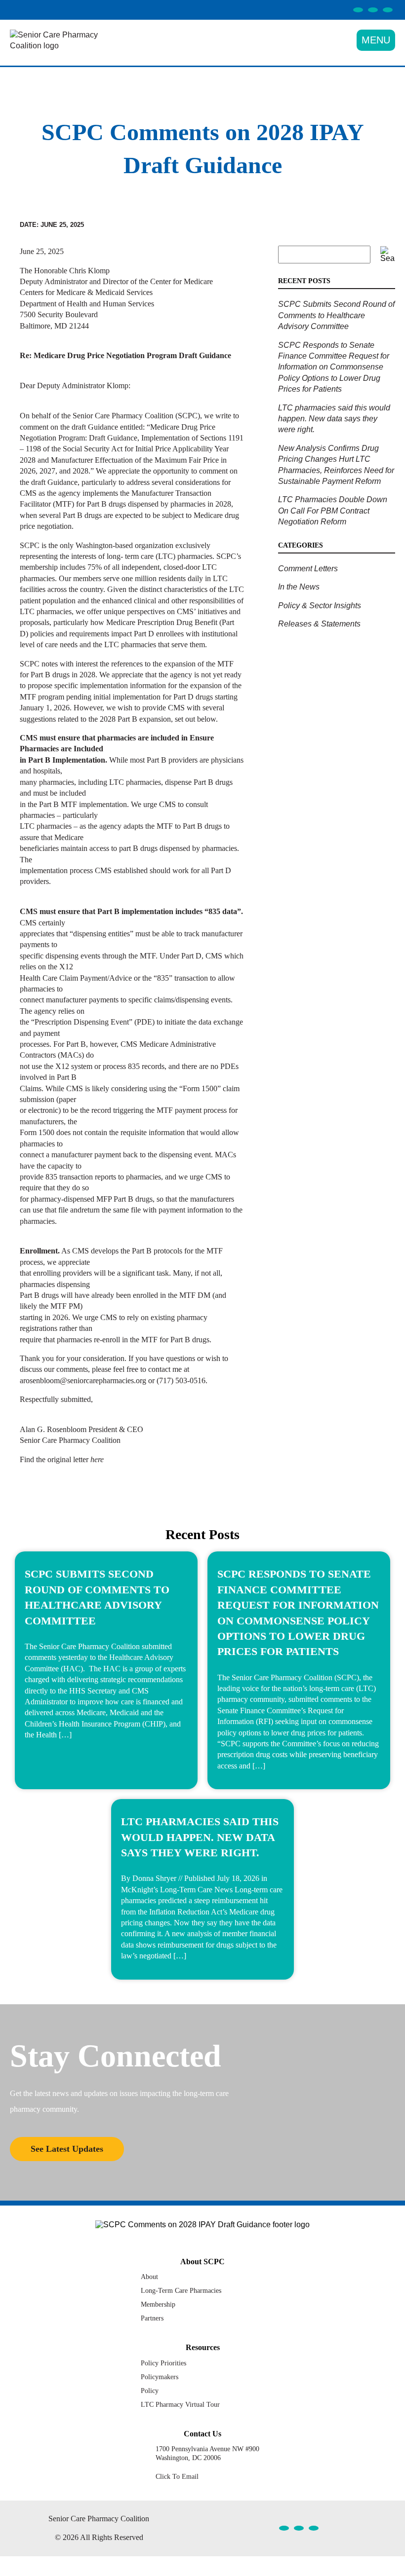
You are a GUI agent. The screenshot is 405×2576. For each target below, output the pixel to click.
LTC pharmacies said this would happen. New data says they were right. (334, 419)
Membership (158, 2304)
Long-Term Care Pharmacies (181, 2290)
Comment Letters (308, 569)
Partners (152, 2318)
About (149, 2277)
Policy (150, 2391)
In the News (299, 587)
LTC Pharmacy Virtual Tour (180, 2404)
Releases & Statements (319, 624)
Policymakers (160, 2377)
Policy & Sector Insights (320, 606)
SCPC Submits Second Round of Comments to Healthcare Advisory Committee (336, 315)
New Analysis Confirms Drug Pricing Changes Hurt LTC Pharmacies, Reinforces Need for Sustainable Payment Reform (336, 465)
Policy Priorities (163, 2363)
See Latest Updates (67, 2149)
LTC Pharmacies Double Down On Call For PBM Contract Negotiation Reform (333, 511)
